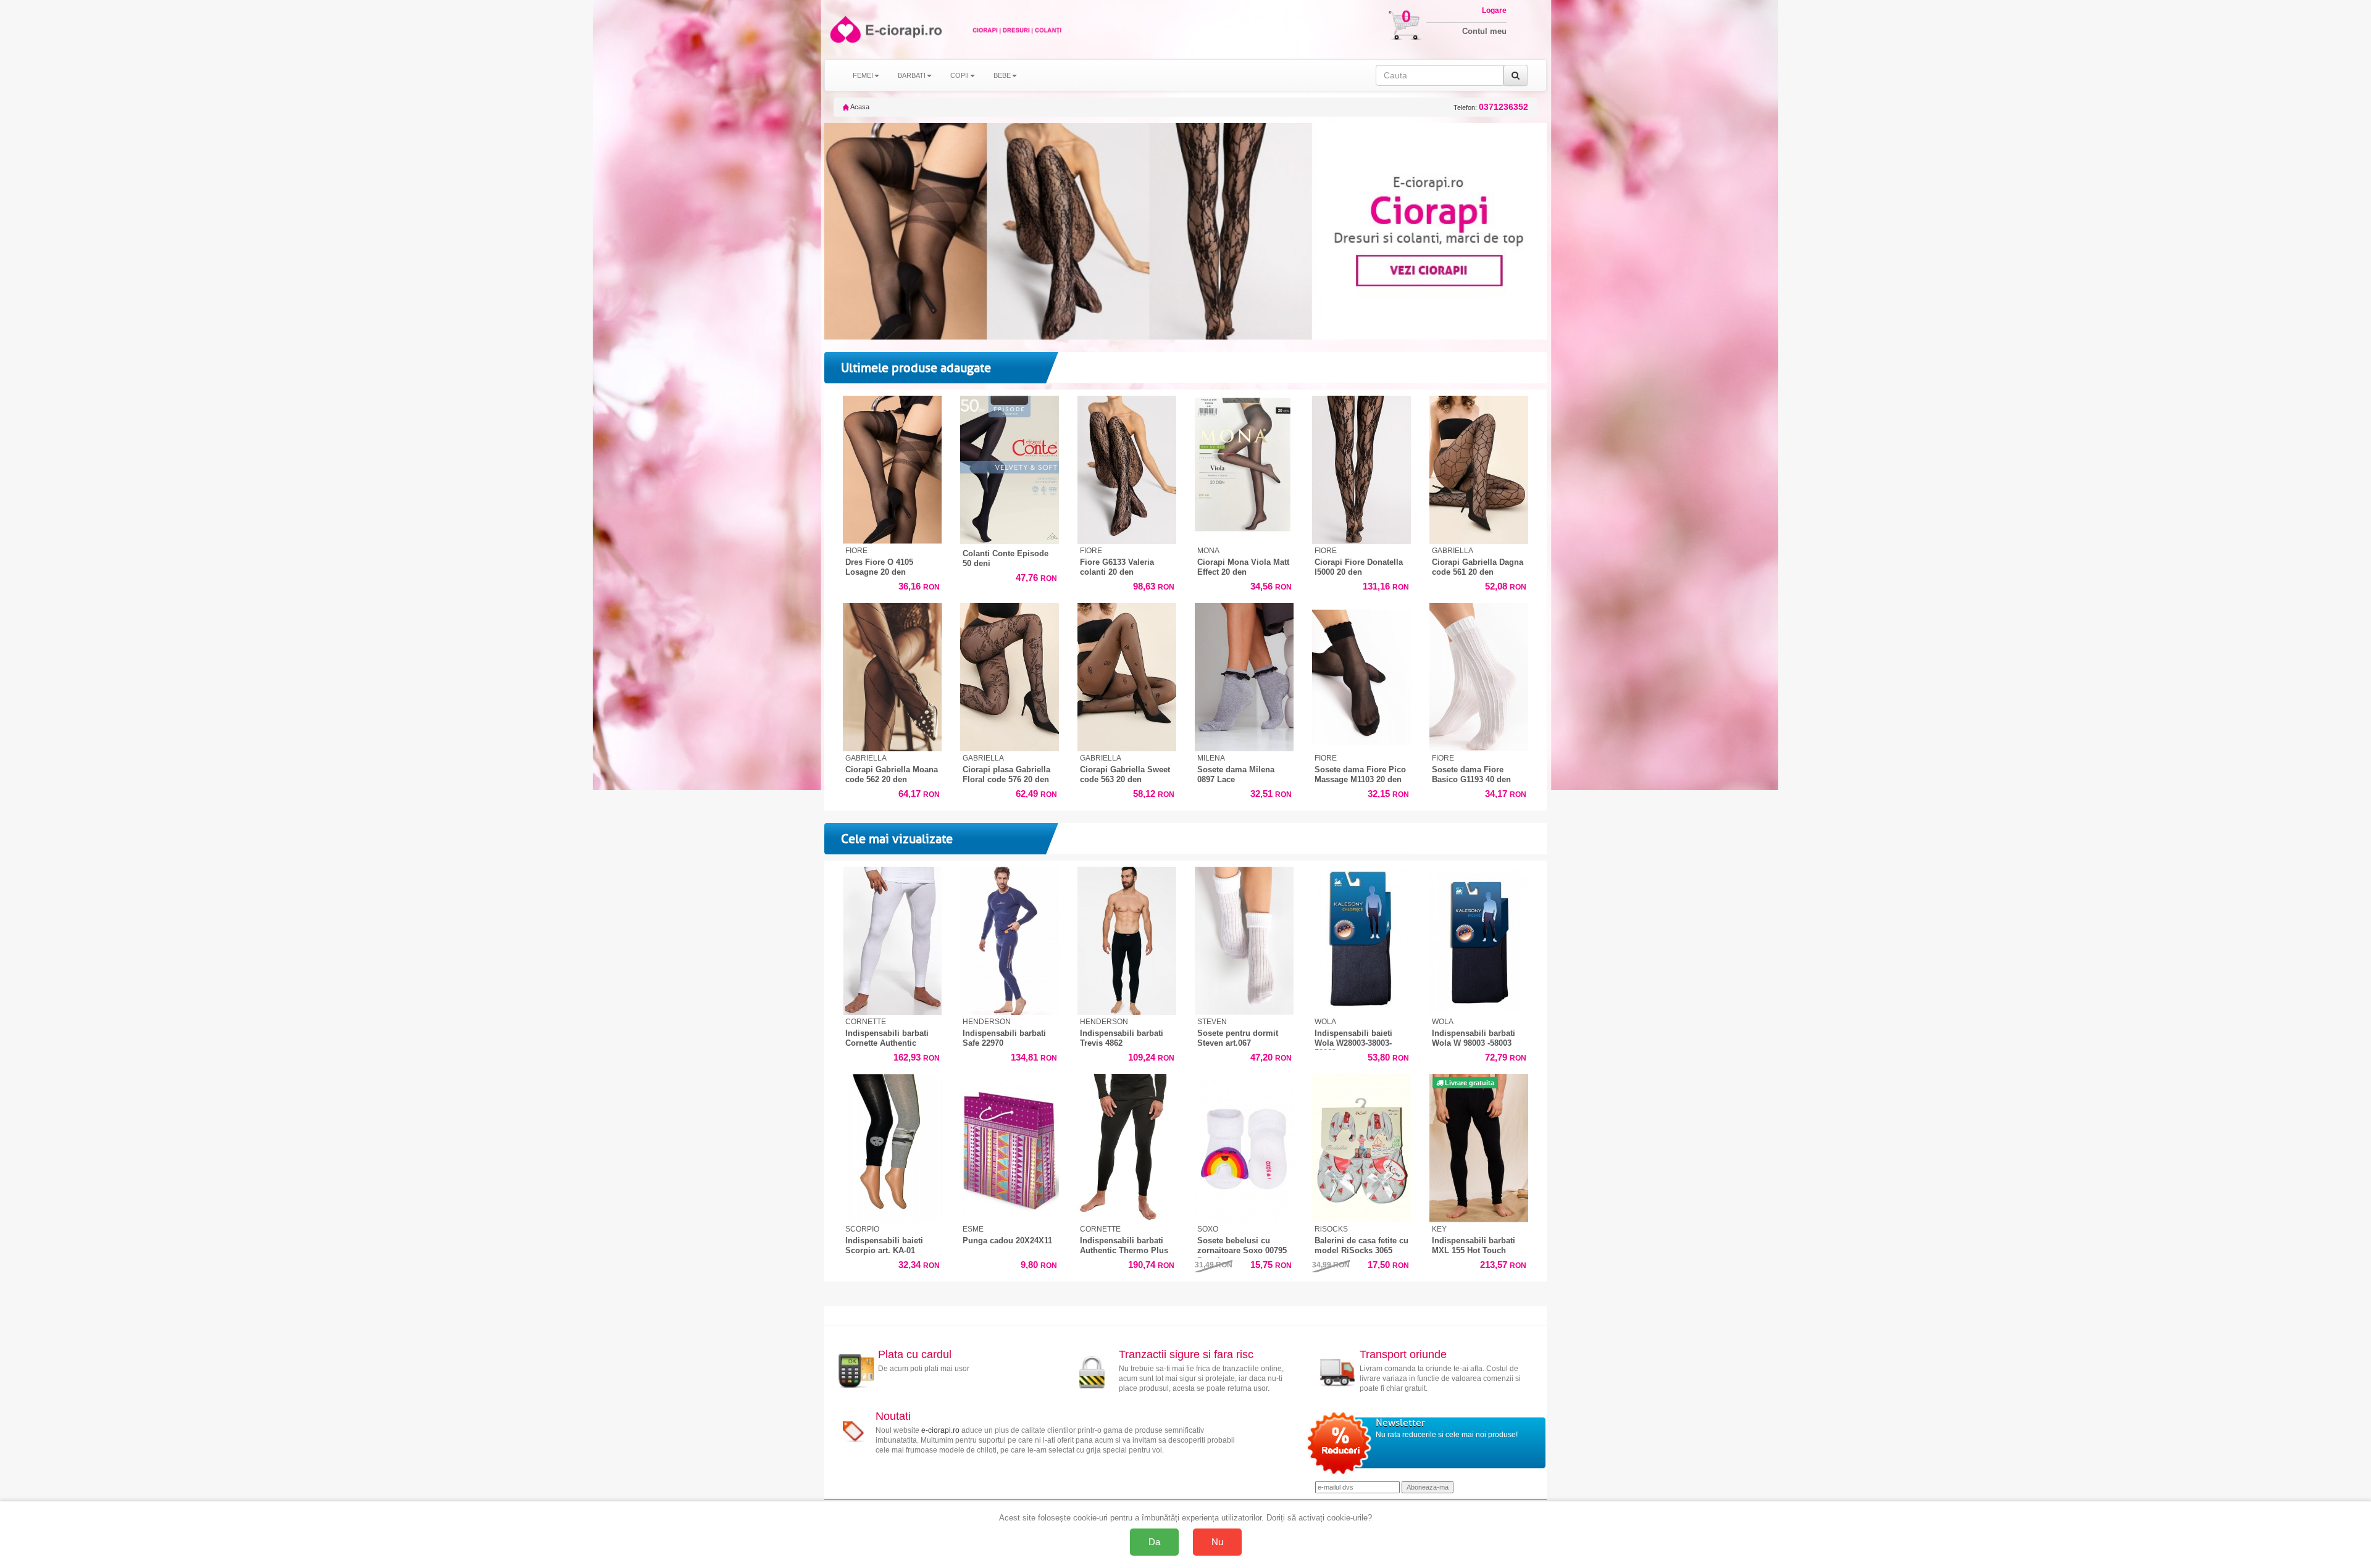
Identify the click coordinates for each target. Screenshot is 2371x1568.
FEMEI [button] (863, 75)
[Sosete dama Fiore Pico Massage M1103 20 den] (1361, 678)
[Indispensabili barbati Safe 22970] (1010, 941)
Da (1154, 1542)
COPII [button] (960, 75)
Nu (1217, 1542)
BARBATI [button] (912, 75)
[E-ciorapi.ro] (844, 29)
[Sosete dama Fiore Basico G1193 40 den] (1479, 678)
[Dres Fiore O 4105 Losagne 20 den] (892, 470)
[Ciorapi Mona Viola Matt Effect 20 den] (1244, 470)
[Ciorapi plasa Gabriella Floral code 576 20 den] (1010, 678)
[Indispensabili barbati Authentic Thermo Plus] (1127, 1149)
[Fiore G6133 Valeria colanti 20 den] (1127, 470)
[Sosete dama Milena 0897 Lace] (1244, 678)
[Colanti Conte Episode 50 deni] (1010, 470)
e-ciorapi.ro (940, 1430)
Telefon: (1491, 107)
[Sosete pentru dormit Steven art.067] (1244, 941)
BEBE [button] (1002, 75)
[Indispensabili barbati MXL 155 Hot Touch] (1479, 1149)
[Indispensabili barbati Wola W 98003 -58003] (1479, 941)
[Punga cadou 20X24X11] (1010, 1149)
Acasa (859, 107)
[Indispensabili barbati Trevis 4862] (1127, 941)
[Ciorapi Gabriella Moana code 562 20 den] (892, 678)
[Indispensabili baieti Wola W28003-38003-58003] (1361, 941)
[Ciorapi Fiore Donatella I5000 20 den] (1361, 470)
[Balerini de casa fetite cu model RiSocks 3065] (1361, 1149)
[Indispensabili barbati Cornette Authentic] (892, 941)
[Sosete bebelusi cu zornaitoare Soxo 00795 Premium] (1244, 1149)
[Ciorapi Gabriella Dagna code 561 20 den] (1479, 470)
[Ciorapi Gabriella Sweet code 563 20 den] (1127, 678)
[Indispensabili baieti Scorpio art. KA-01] (892, 1149)
